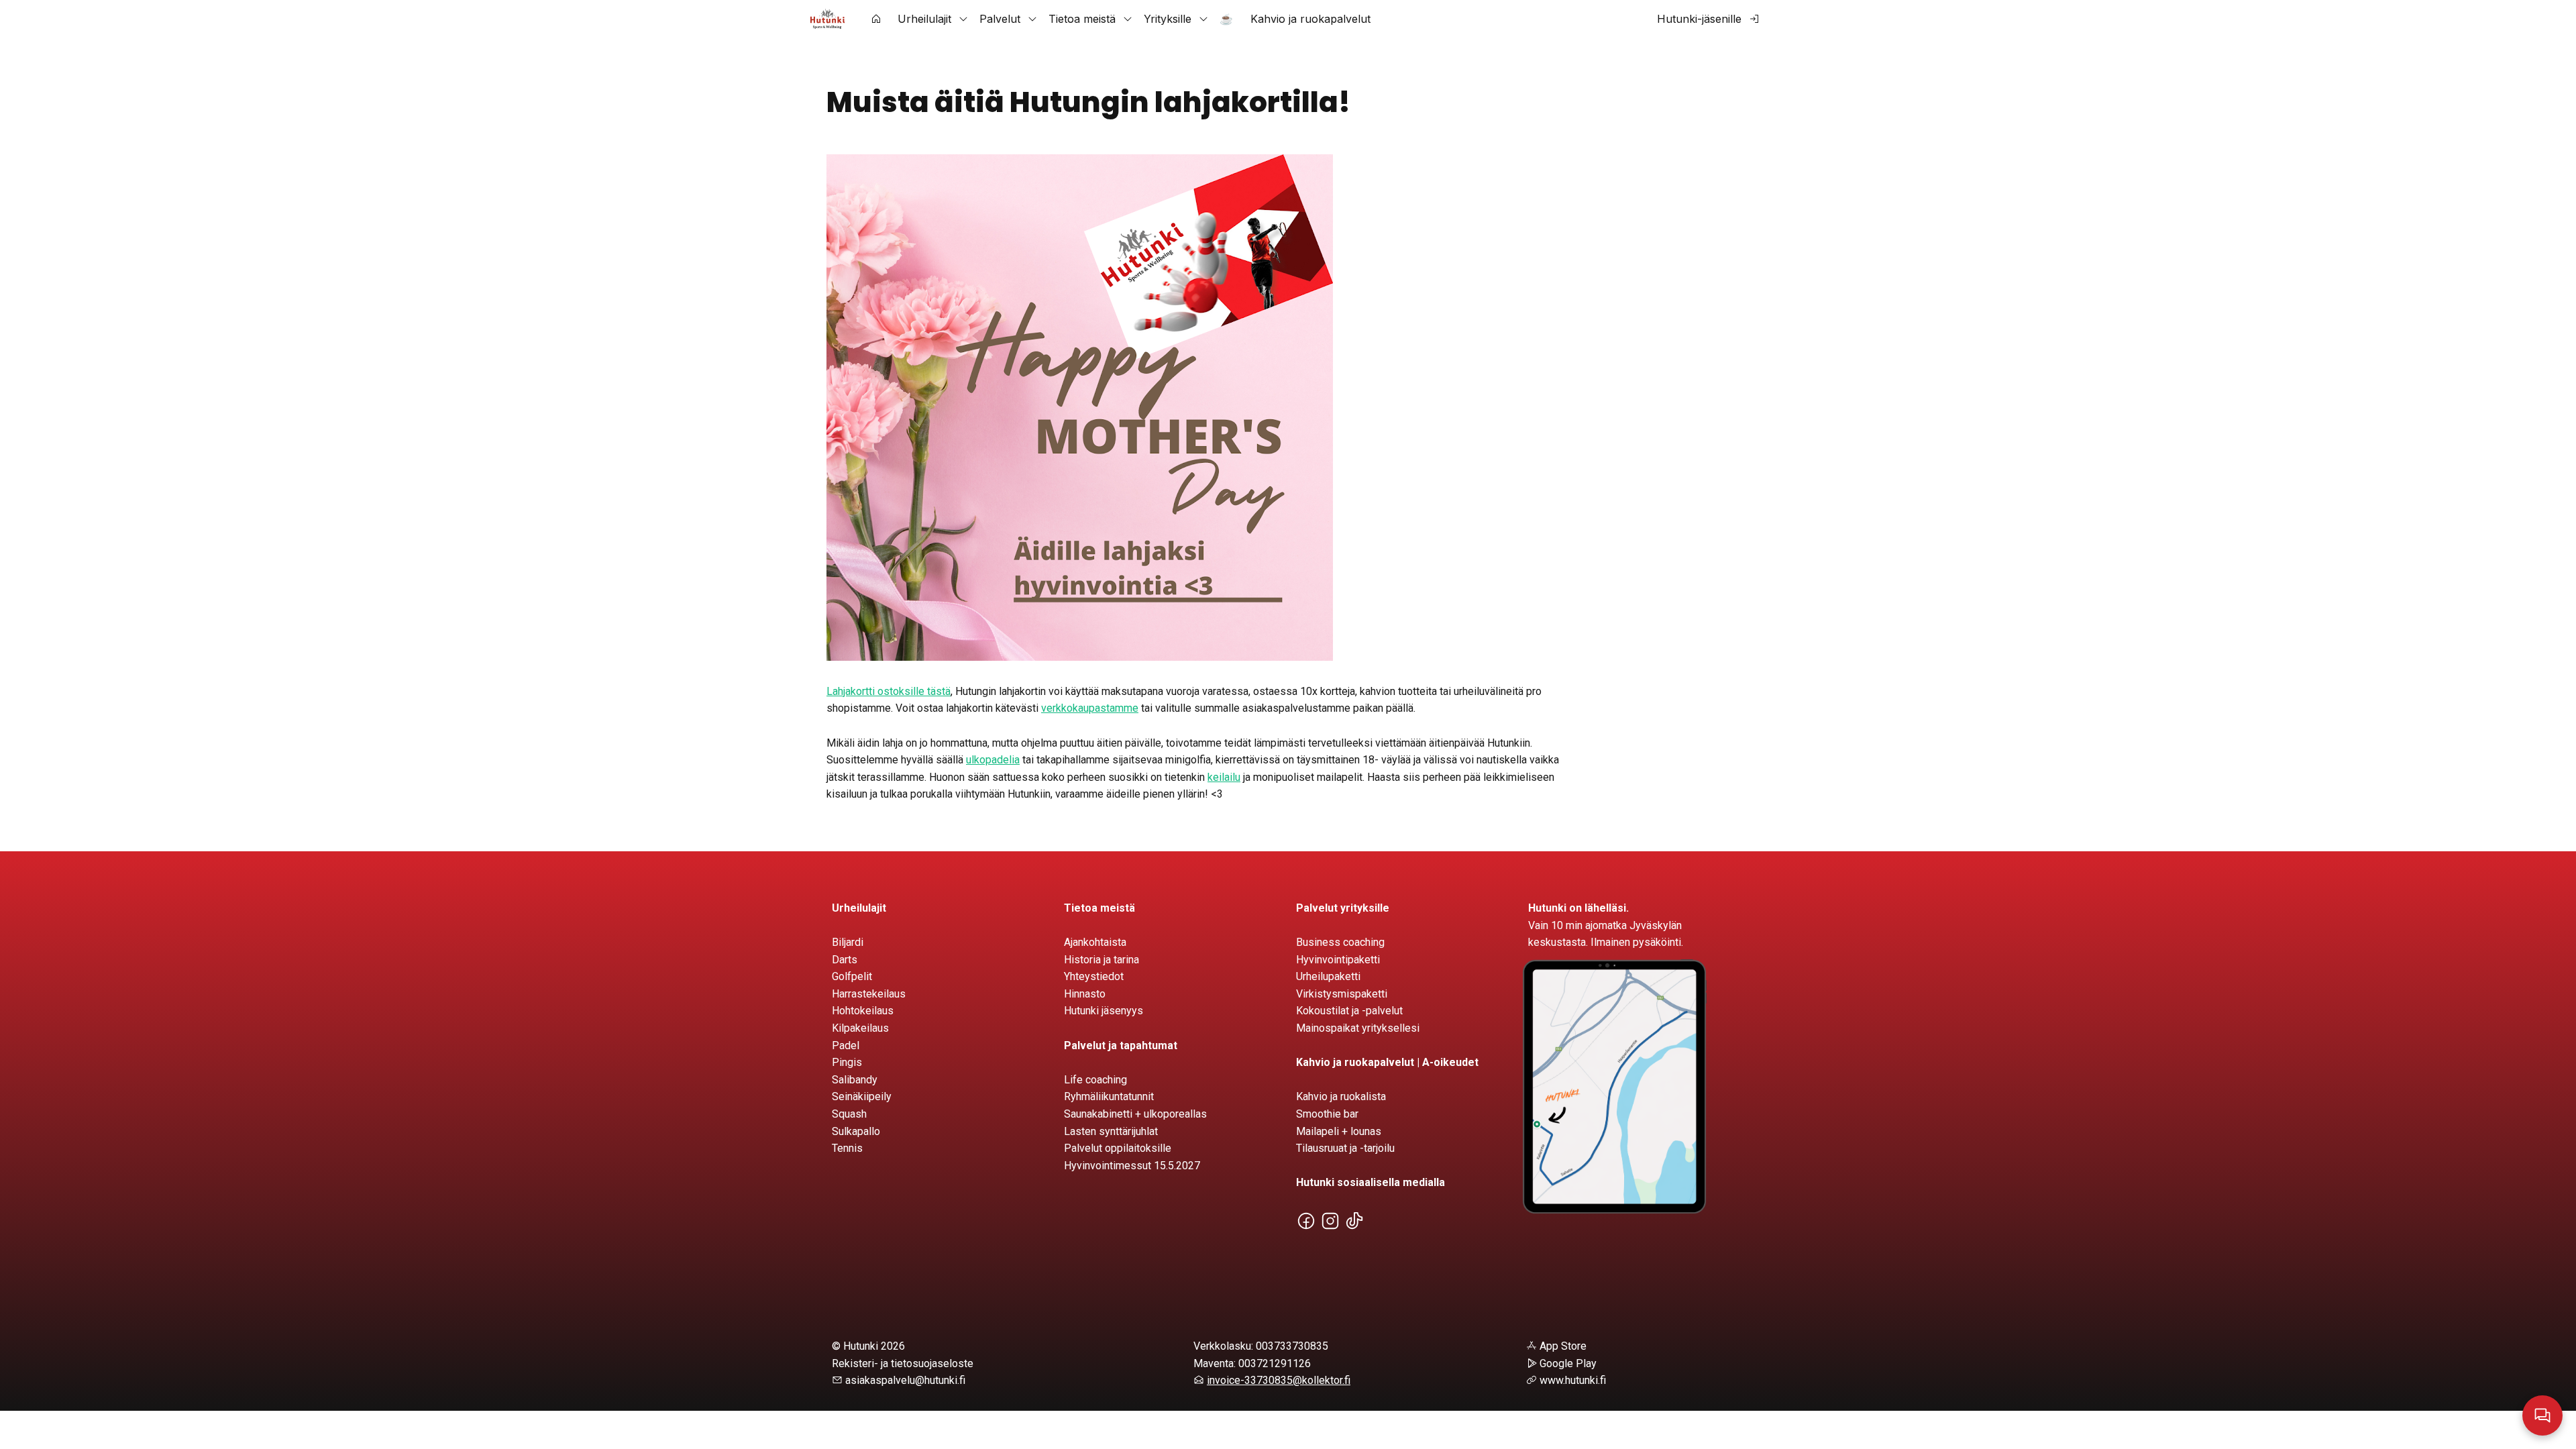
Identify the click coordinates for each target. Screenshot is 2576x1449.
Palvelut (1000, 19)
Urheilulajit (924, 19)
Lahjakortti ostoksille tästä (889, 691)
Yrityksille (1168, 19)
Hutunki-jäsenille (1699, 19)
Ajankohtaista (1095, 942)
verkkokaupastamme (1090, 708)
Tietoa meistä (1082, 19)
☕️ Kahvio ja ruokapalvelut (1295, 19)
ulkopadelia (993, 760)
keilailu (1224, 777)
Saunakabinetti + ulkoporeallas (1135, 1114)
